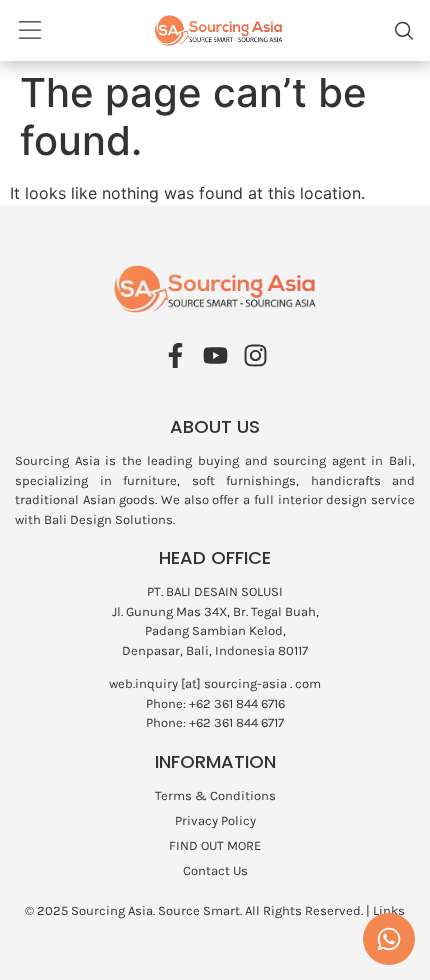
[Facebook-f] (175, 355)
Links (389, 910)
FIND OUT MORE (215, 845)
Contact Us (215, 870)
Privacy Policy (215, 820)
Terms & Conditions (215, 795)
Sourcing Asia (112, 910)
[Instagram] (255, 355)
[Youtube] (215, 355)
